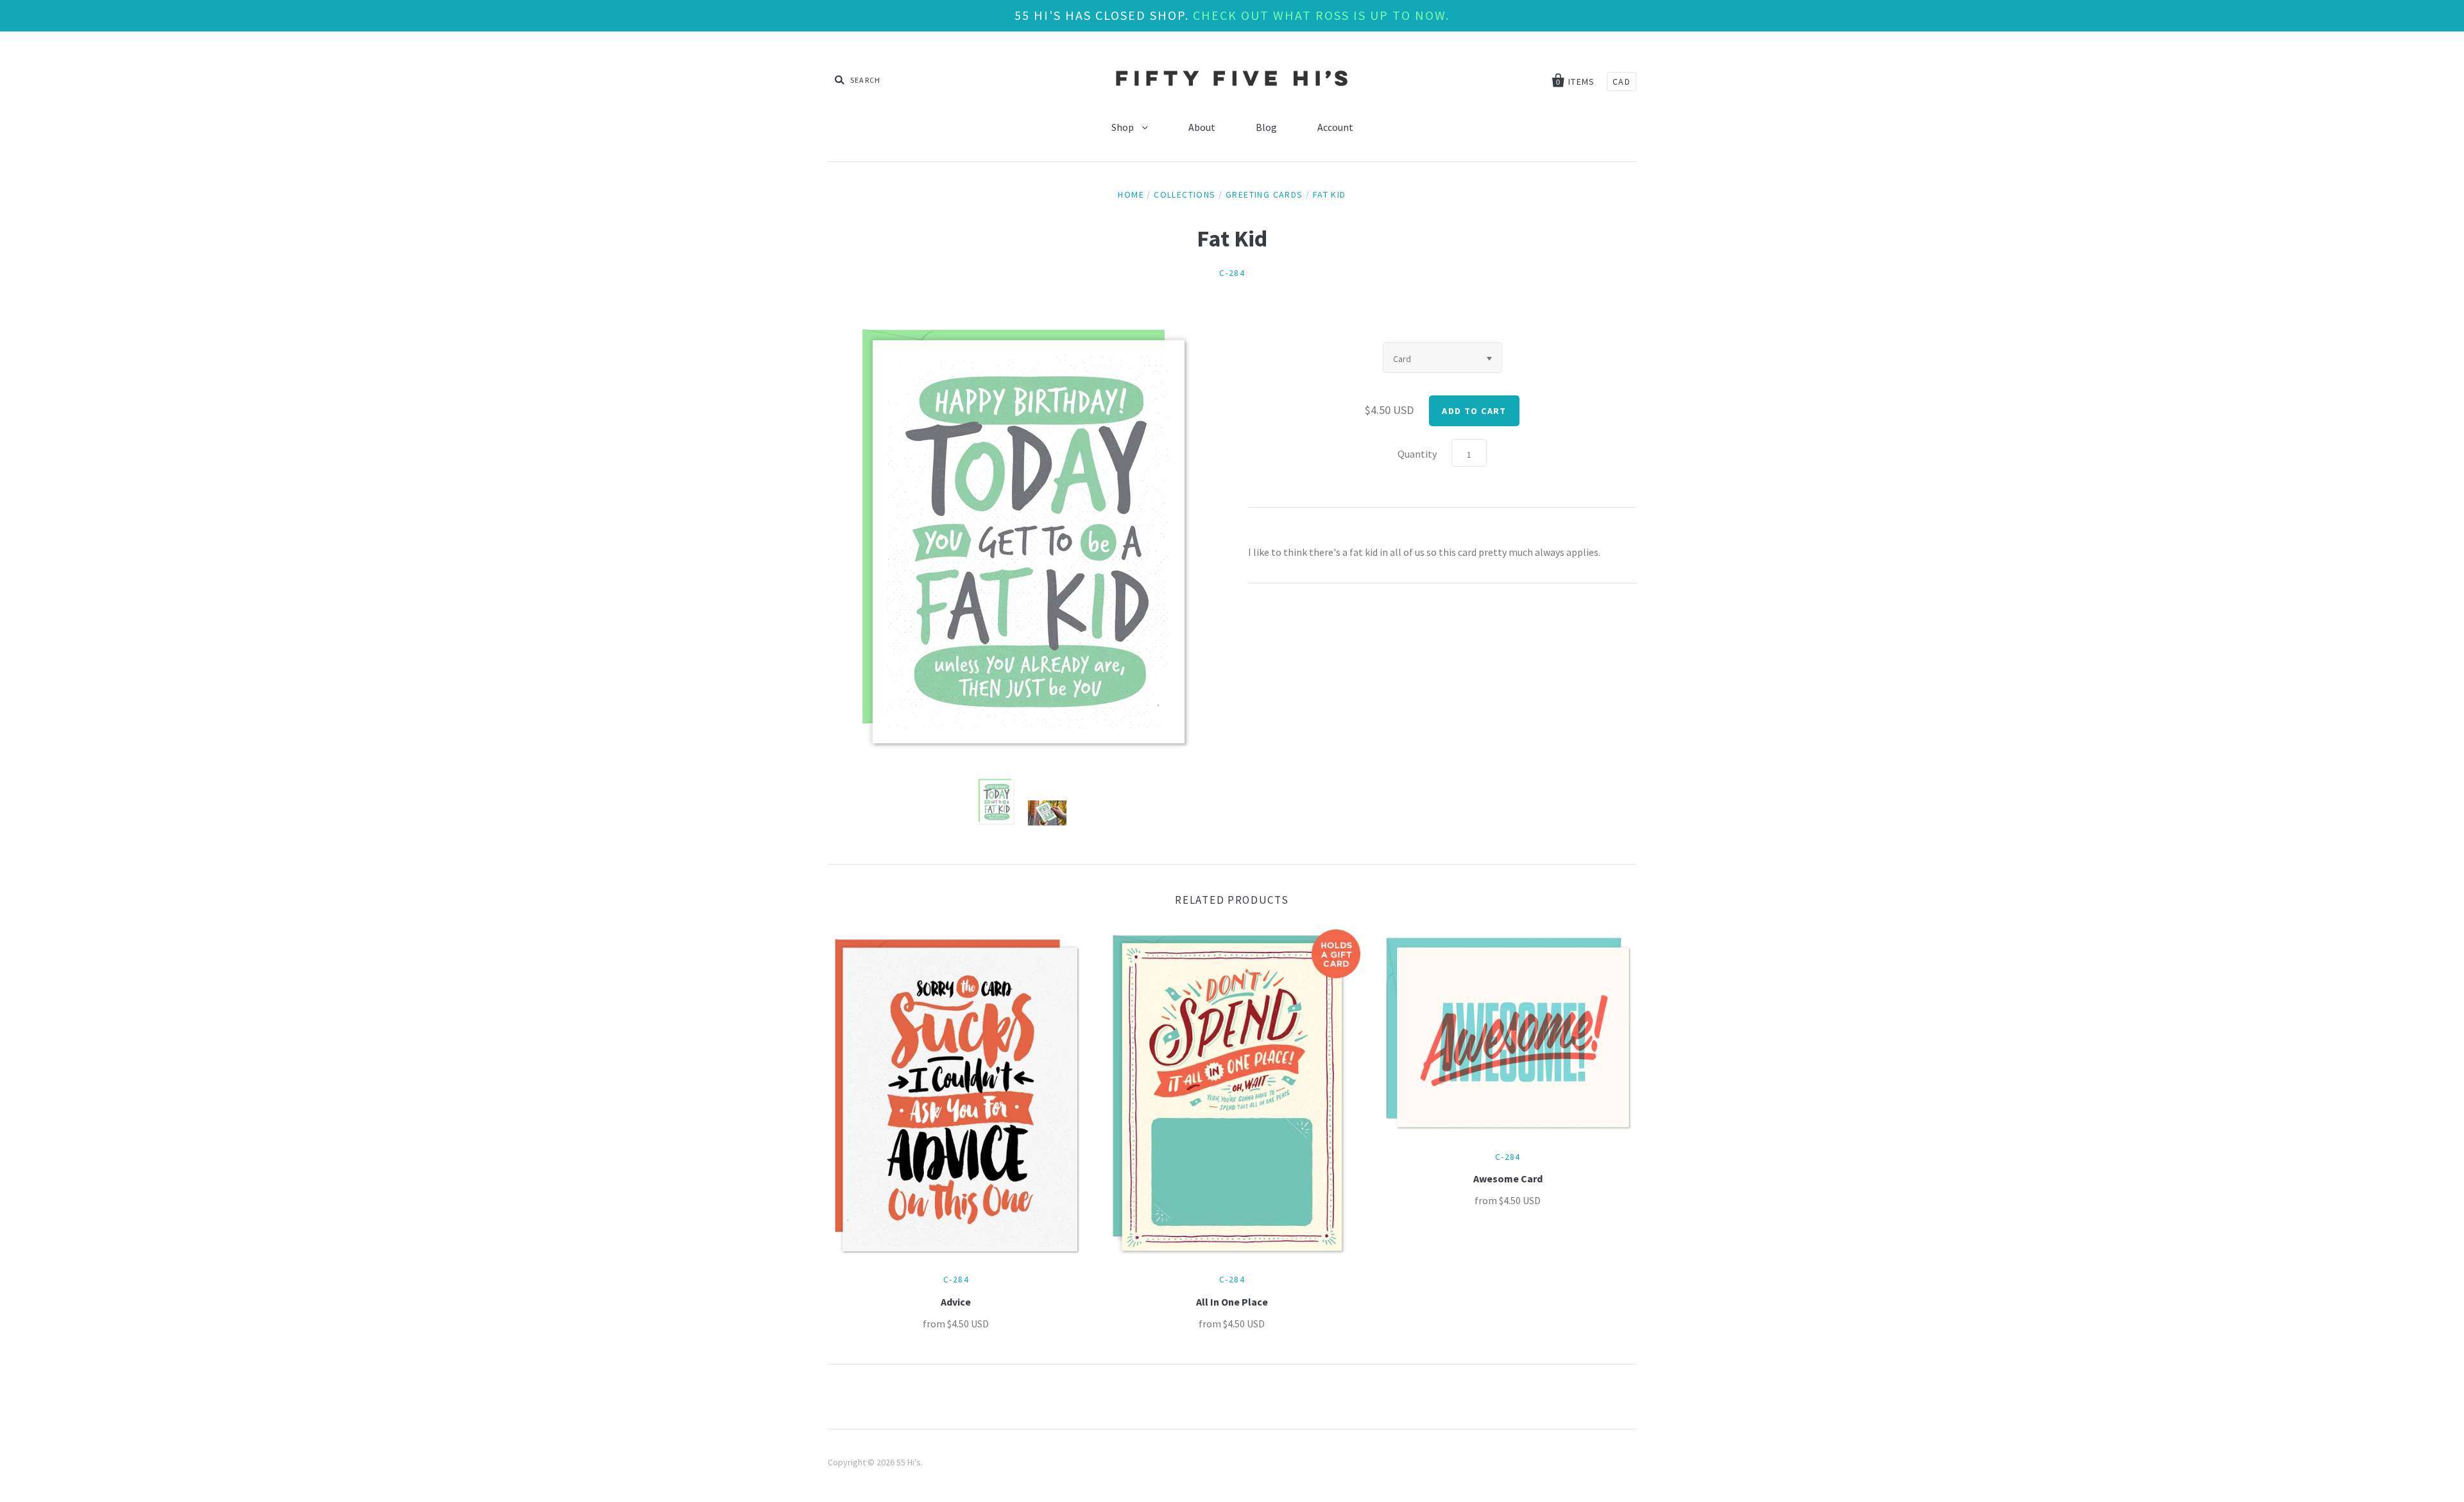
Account (1335, 127)
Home (1131, 194)
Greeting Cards (1264, 194)
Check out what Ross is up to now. (1321, 15)
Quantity (1417, 454)
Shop (1124, 127)
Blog (1266, 127)
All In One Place (1232, 1302)
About (1202, 127)
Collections (1185, 194)
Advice (956, 1302)
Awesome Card (1508, 1178)
